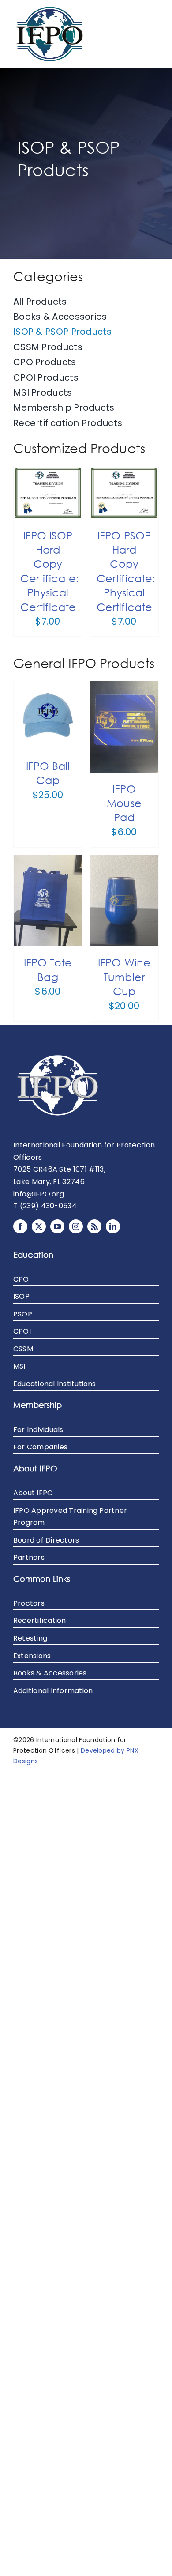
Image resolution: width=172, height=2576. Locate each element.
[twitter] (39, 1226)
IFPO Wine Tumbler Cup (124, 976)
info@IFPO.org (39, 1194)
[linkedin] (113, 1226)
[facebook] (20, 1226)
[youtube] (57, 1226)
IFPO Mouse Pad (124, 803)
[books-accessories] (50, 9)
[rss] (94, 1226)
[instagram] (76, 1226)
